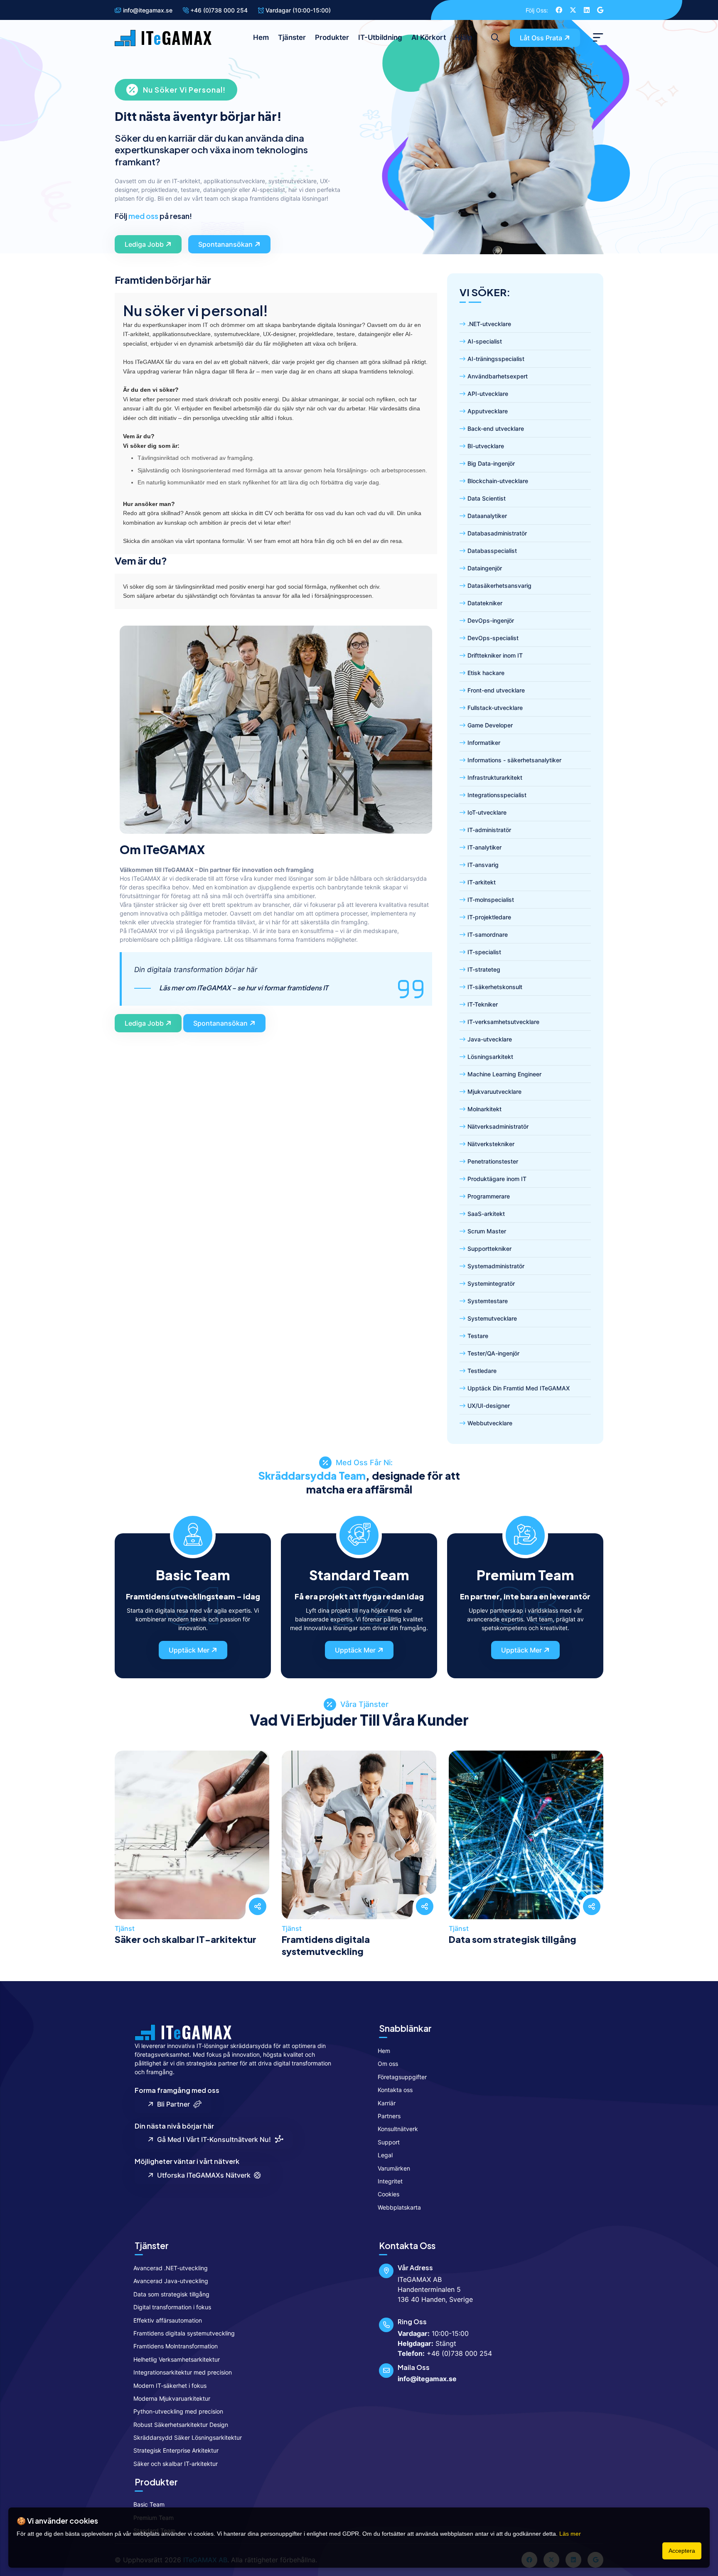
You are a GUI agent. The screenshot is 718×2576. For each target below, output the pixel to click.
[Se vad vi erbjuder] (192, 1855)
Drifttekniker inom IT (495, 655)
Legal (385, 2155)
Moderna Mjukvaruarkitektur (172, 2398)
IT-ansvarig (483, 865)
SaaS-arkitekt (486, 1214)
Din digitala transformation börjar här (231, 979)
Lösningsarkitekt (490, 1057)
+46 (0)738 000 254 (218, 10)
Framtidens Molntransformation (176, 2346)
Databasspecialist (492, 551)
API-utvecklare (488, 394)
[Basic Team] (193, 1534)
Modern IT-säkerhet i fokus (170, 2386)
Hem (261, 37)
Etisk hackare (486, 673)
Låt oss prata (541, 38)
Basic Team (149, 2504)
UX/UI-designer (489, 1406)
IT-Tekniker (483, 1004)
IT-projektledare (489, 917)
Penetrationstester (493, 1161)
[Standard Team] (359, 1534)
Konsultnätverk (398, 2129)
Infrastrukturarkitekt (495, 777)
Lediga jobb (144, 244)
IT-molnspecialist (491, 900)
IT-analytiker (484, 847)
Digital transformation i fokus (172, 2307)
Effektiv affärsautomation (168, 2320)
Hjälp (464, 37)
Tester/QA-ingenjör (493, 1353)
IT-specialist (484, 952)
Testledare (482, 1371)
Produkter (332, 37)
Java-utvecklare (490, 1039)
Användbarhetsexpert (498, 376)
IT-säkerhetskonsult (495, 987)
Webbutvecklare (490, 1423)
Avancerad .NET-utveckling (171, 2268)
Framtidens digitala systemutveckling (326, 1945)
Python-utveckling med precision (178, 2411)
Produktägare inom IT (497, 1179)
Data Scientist (487, 498)
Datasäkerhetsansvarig (499, 586)
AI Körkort (429, 37)
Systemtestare (488, 1301)
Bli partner (172, 2104)
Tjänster (292, 37)
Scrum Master (487, 1231)
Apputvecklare (488, 411)
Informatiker (484, 743)
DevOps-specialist (493, 638)
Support (389, 2142)
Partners (389, 2116)
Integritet (390, 2181)
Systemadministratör (496, 1266)
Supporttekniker (489, 1249)
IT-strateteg (484, 969)
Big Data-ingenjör (491, 463)
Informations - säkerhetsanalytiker (514, 760)
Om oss (388, 2064)
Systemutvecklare (492, 1318)
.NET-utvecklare (489, 324)
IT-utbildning (380, 37)
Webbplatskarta (399, 2207)
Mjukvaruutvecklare (494, 1092)
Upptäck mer (189, 1650)
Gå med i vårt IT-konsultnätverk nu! (212, 2139)
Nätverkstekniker (491, 1144)
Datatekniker (485, 603)
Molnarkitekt (484, 1109)
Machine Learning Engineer (504, 1074)
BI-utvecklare (486, 446)
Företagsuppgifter (402, 2077)
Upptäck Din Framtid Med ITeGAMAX (519, 1388)
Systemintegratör (491, 1283)
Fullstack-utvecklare (495, 708)
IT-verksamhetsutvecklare (503, 1022)
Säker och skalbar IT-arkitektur (186, 1939)
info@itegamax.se (147, 10)
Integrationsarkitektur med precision (183, 2372)
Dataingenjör (485, 568)
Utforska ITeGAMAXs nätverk (202, 2175)
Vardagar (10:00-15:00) (297, 10)
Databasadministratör (497, 533)
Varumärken (394, 2168)
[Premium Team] (525, 1534)
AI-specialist (485, 341)
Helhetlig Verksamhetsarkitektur (177, 2359)
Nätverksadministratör (498, 1126)
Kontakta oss (395, 2090)
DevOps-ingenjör (491, 620)
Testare (478, 1336)
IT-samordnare (488, 934)
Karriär (387, 2103)
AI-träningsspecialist (496, 359)
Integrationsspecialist (497, 795)
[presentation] (124, 1845)
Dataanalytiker (487, 516)
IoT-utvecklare (487, 812)
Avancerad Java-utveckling (171, 2281)
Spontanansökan (225, 244)
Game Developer (490, 725)
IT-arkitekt (482, 882)
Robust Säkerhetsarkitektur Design (181, 2425)
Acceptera (682, 2551)
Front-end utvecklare (496, 690)
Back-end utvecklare (496, 429)
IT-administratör (489, 830)
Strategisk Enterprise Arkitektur (176, 2450)
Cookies (389, 2194)
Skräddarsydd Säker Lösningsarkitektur (188, 2437)
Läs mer (570, 2534)
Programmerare (489, 1196)
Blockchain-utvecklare (498, 481)
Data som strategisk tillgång (513, 1939)
